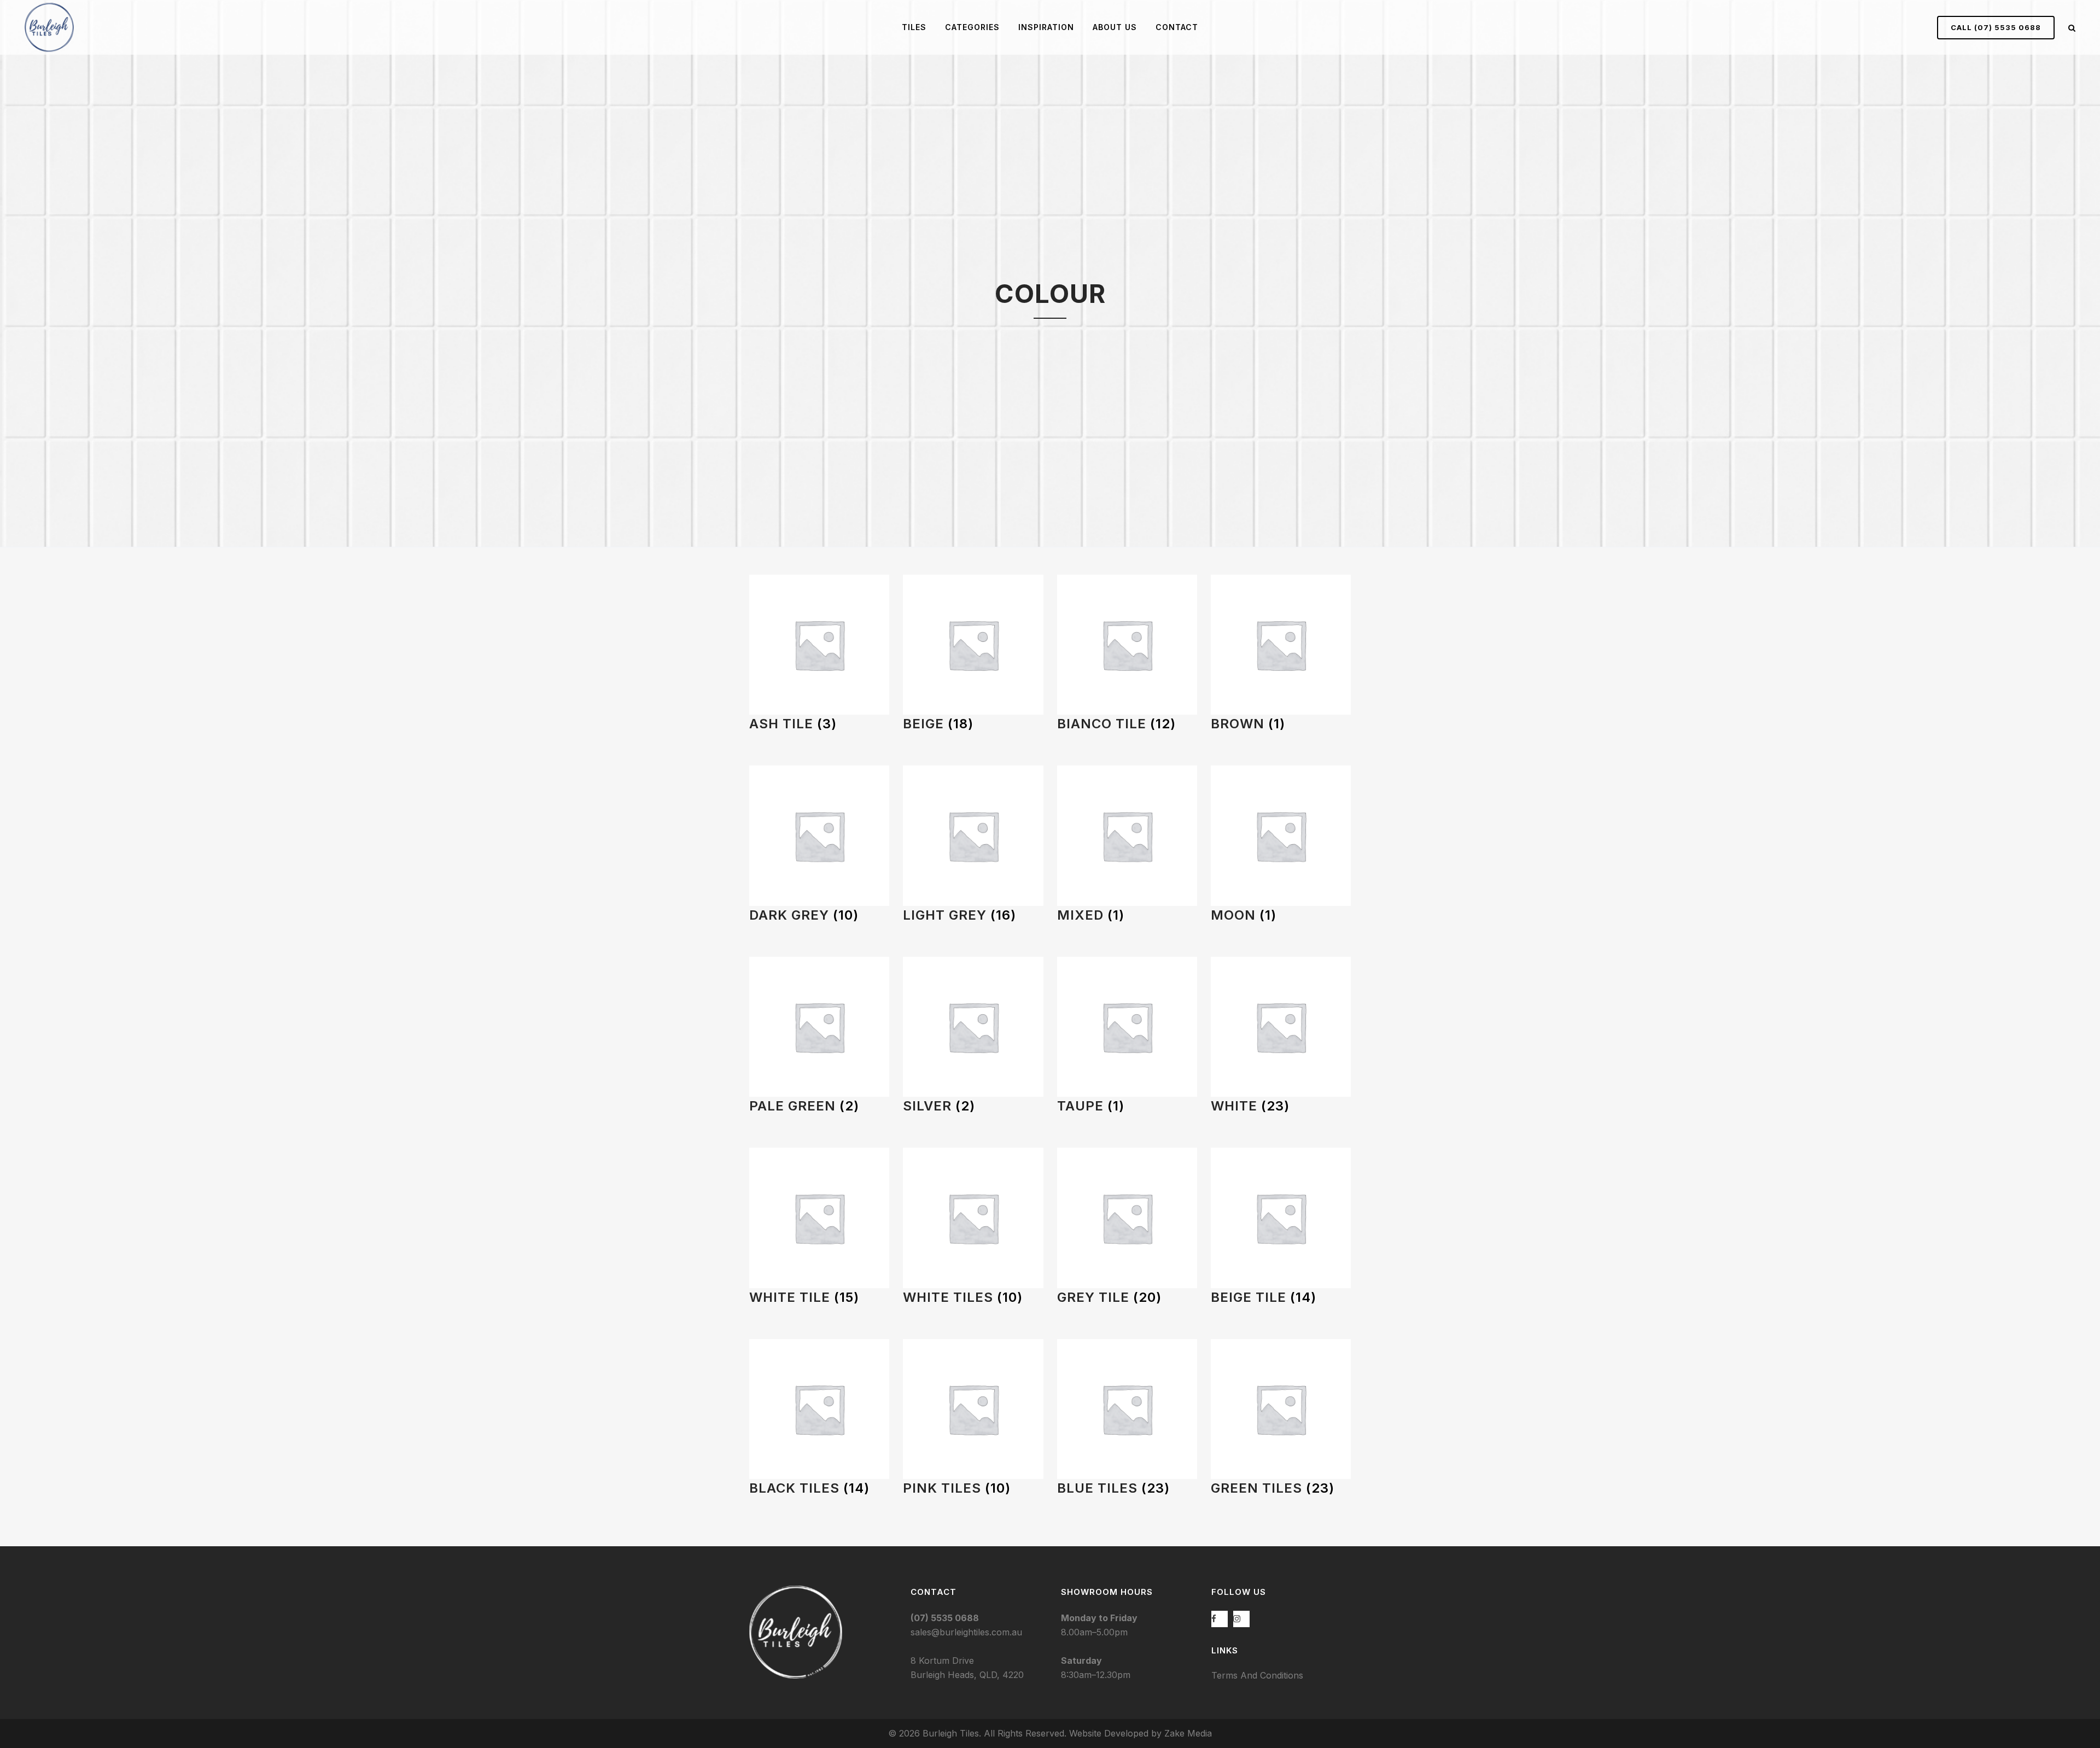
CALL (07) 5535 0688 (1996, 27)
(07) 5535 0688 (945, 1618)
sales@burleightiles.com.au (966, 1632)
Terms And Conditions (1257, 1675)
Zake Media (1188, 1733)
